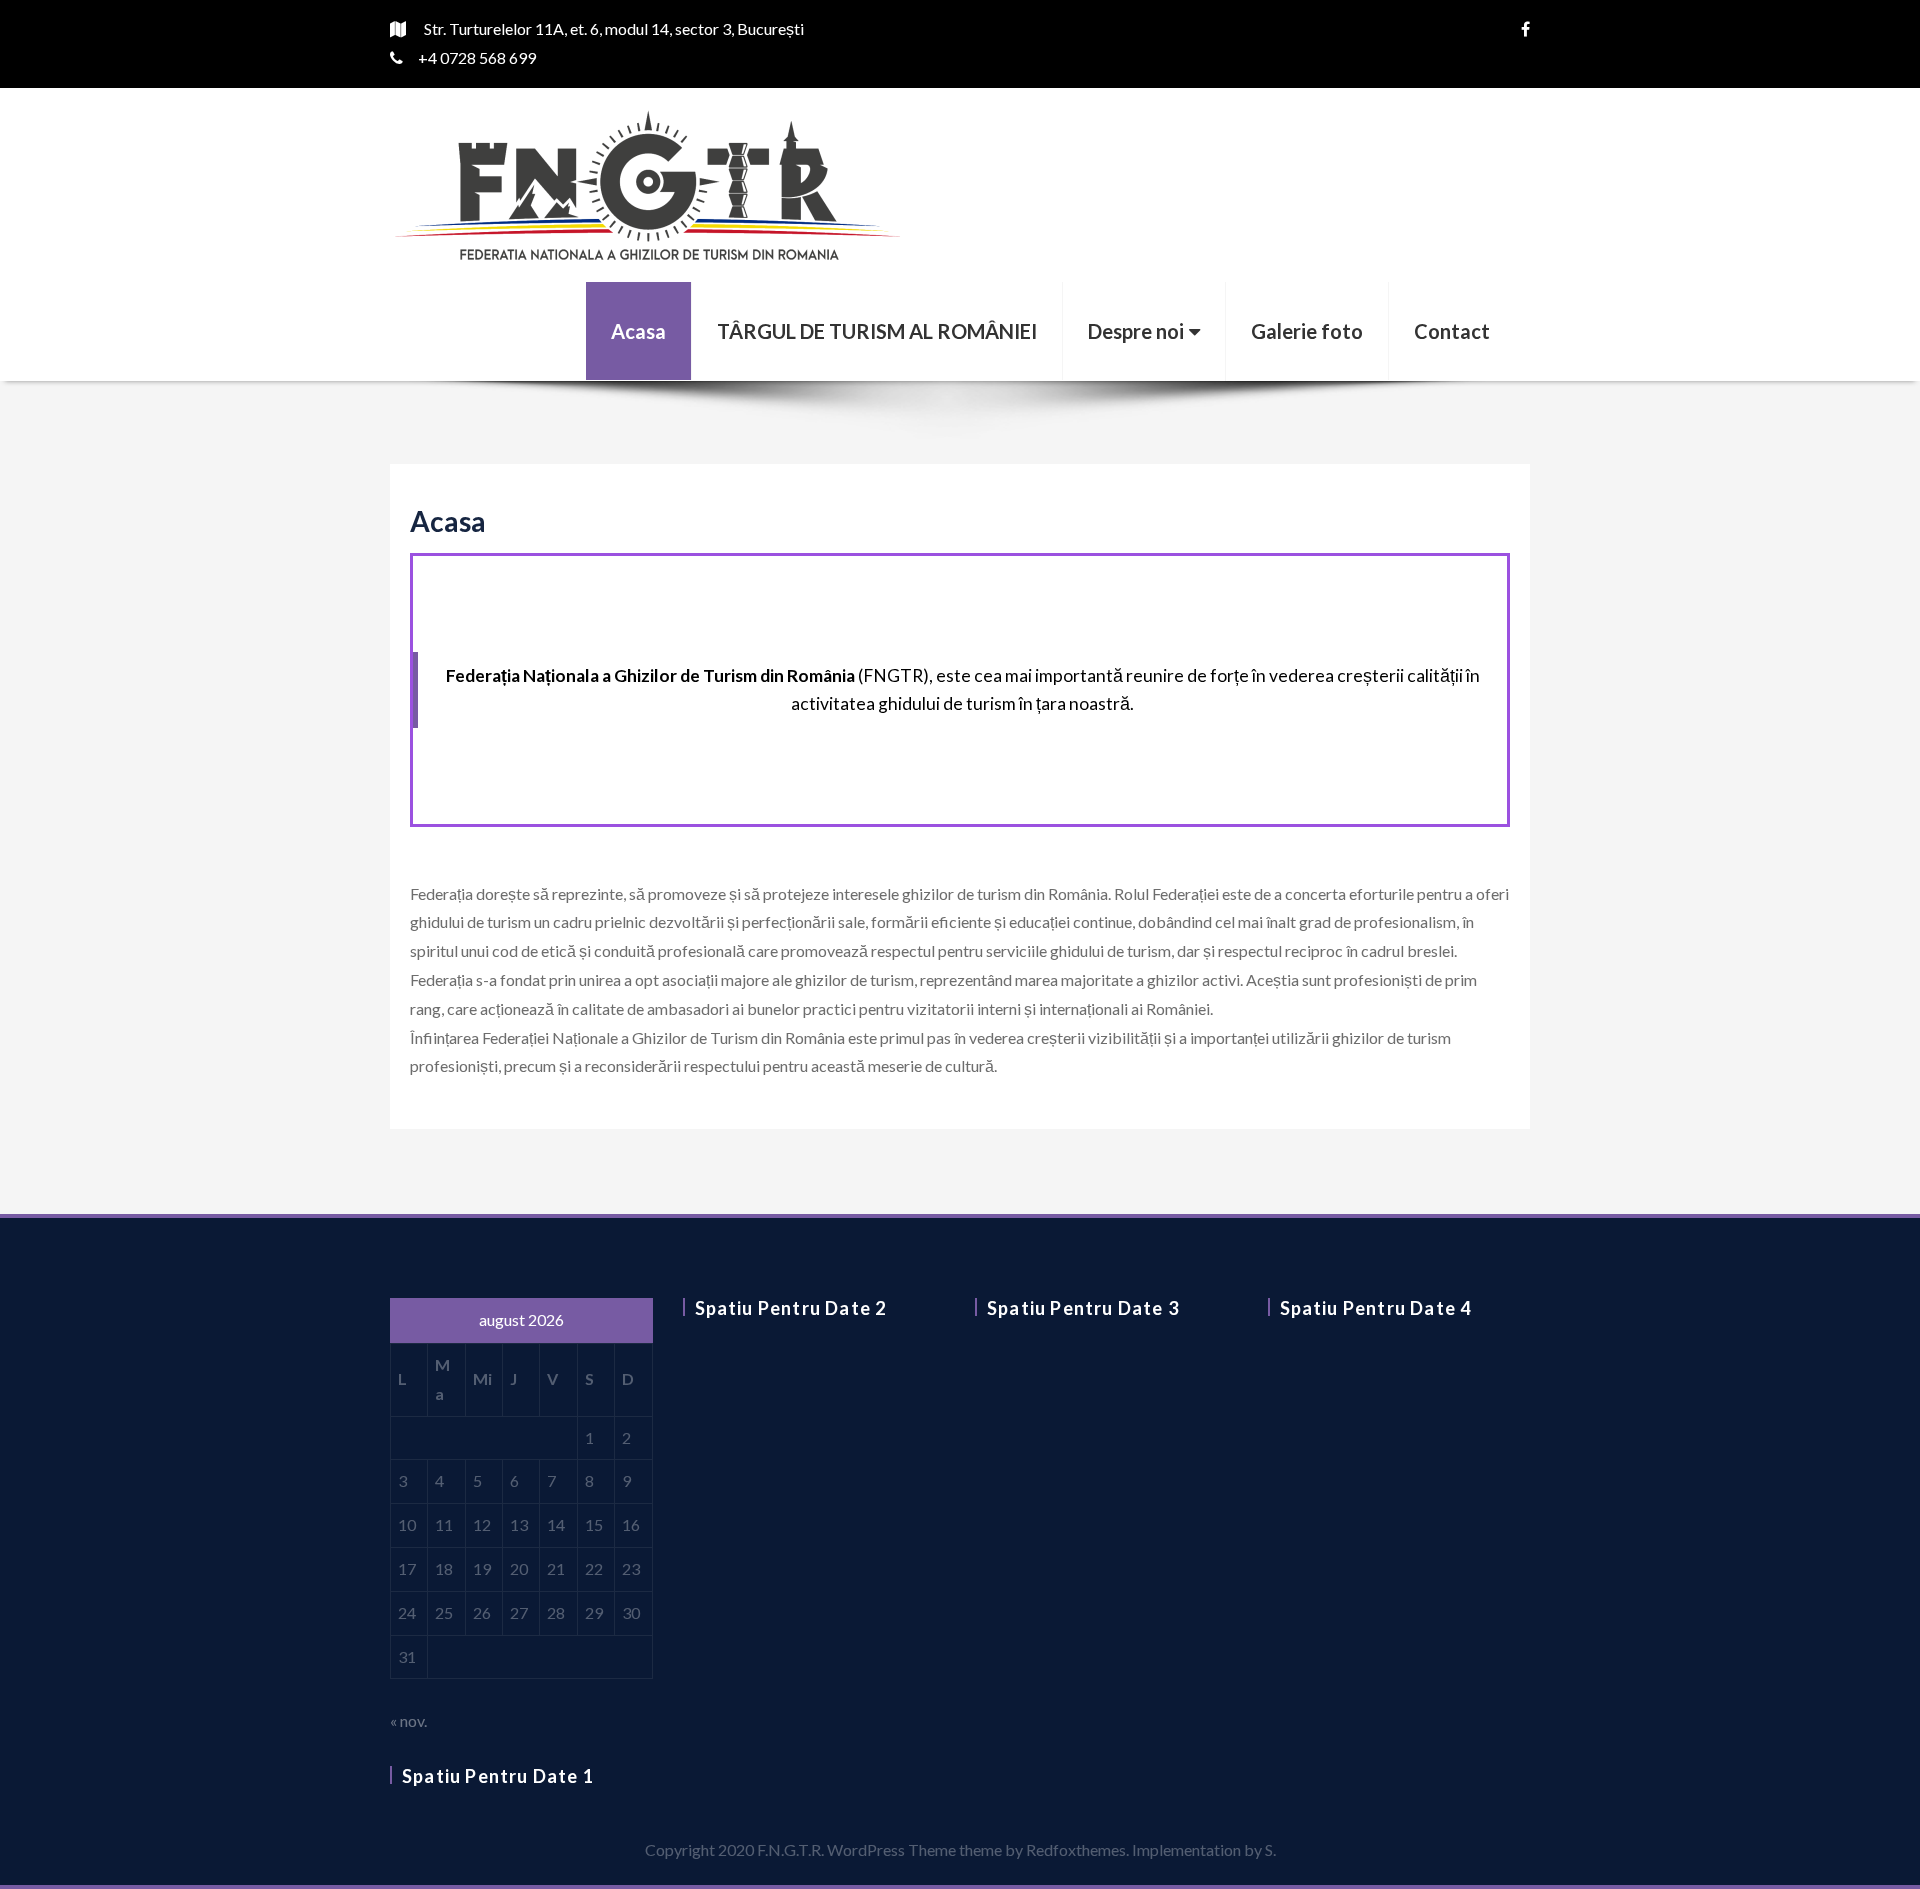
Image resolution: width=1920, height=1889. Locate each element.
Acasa (638, 331)
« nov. (408, 1720)
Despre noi (1136, 331)
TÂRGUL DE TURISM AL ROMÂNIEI (877, 331)
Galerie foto (1307, 331)
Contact (1452, 331)
